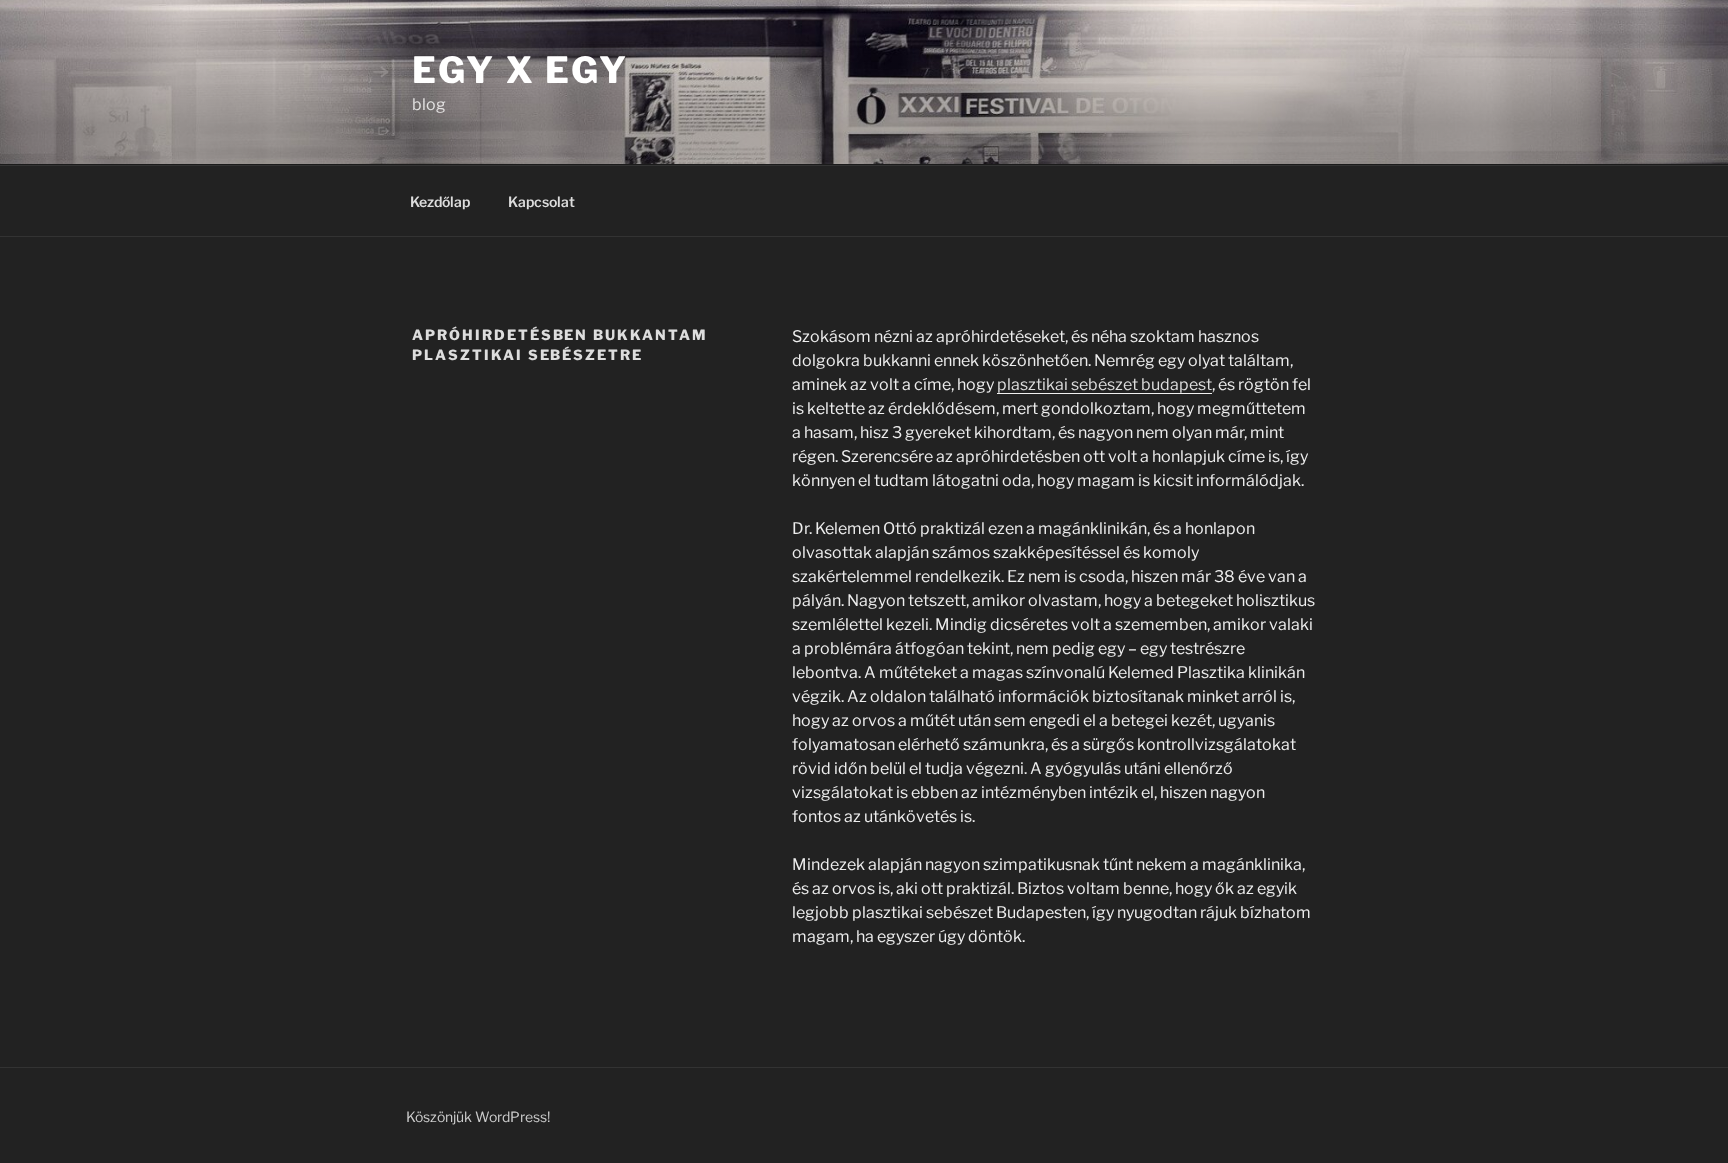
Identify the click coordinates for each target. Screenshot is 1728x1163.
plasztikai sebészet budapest (1104, 384)
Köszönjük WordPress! (478, 1116)
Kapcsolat (541, 201)
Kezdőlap (440, 201)
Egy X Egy (520, 70)
